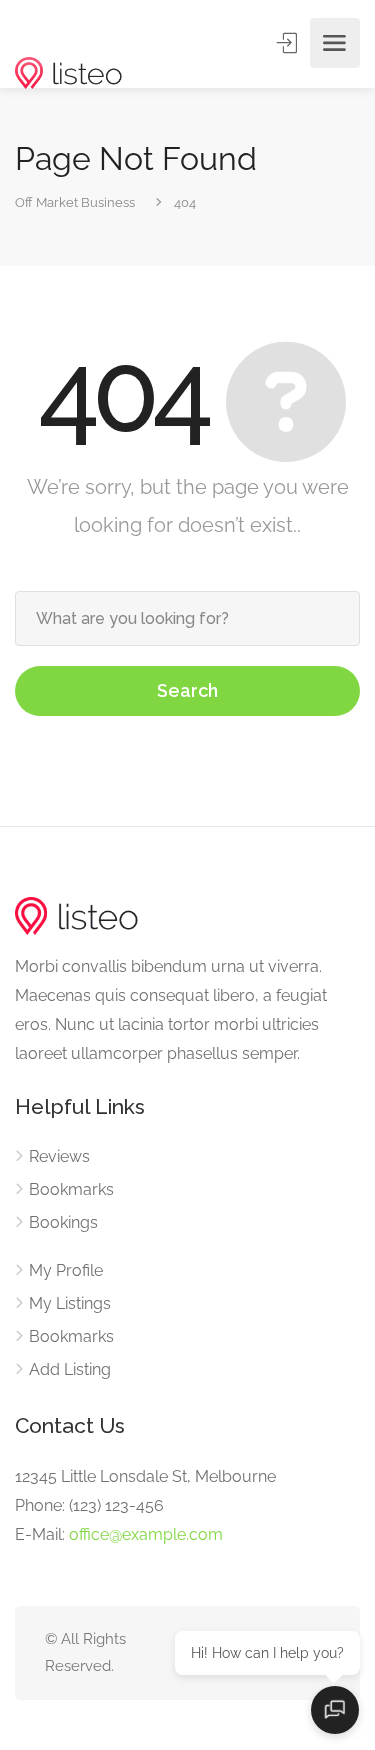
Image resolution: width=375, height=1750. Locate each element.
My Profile (66, 1270)
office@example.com (146, 1534)
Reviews (59, 1156)
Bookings (63, 1222)
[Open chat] (335, 1710)
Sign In (289, 43)
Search (187, 690)
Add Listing (70, 1369)
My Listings (70, 1303)
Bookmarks (71, 1189)
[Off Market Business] (68, 43)
